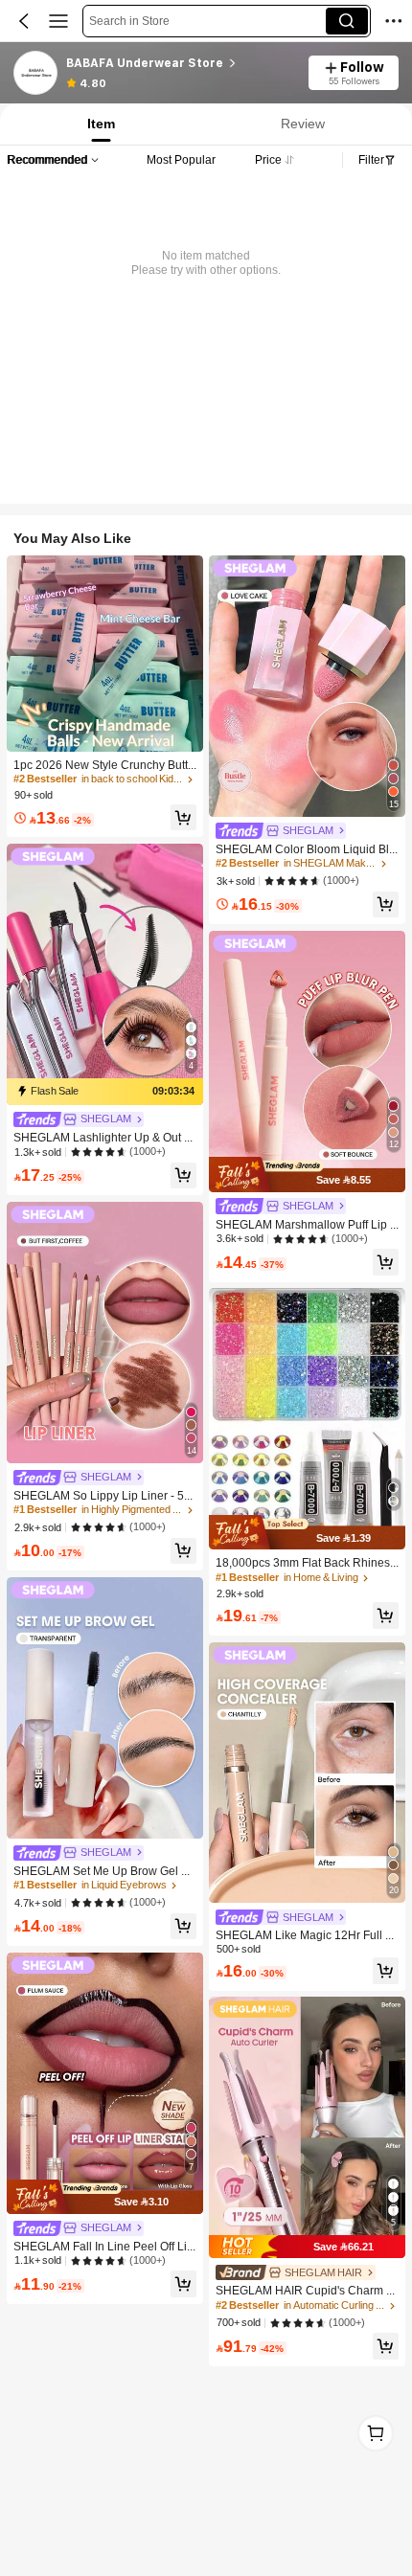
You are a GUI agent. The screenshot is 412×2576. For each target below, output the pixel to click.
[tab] (99, 124)
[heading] (181, 63)
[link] (36, 74)
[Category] (58, 21)
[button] (24, 21)
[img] (105, 1092)
